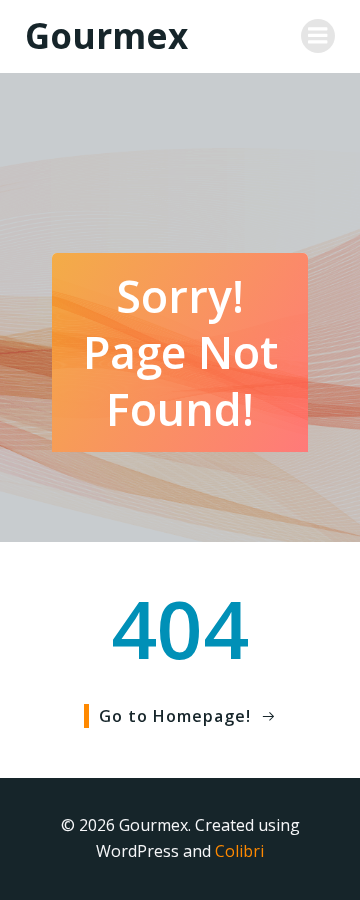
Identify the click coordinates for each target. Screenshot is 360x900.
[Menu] (318, 36)
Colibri (239, 851)
